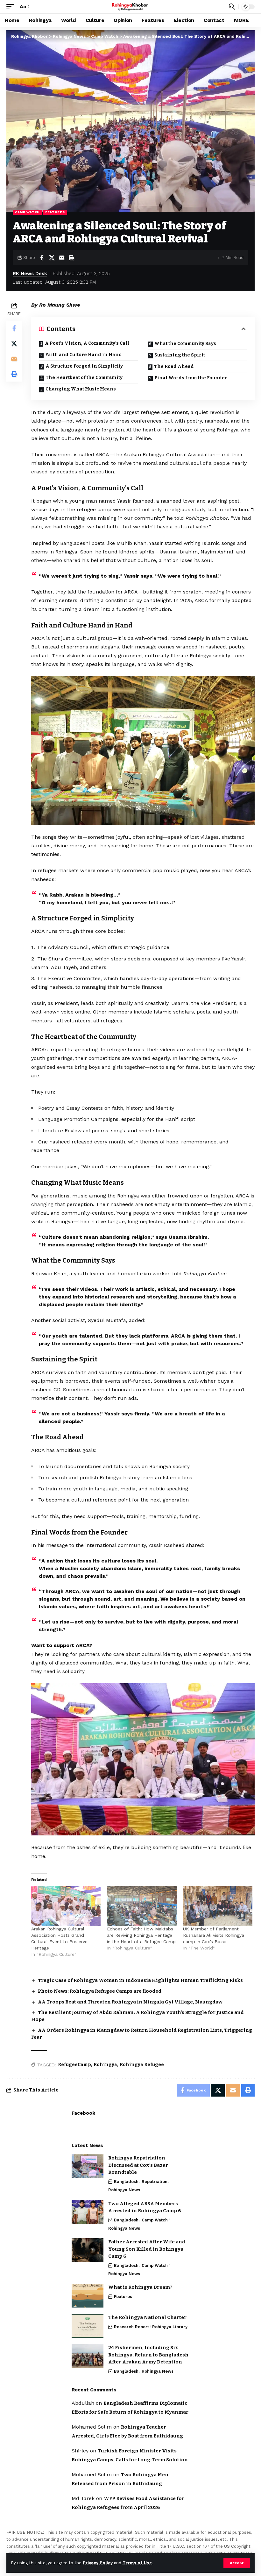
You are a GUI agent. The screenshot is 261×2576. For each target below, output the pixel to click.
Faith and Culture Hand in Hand (84, 355)
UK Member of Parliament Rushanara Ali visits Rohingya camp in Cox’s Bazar (214, 1935)
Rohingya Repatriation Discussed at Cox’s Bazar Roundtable (138, 2165)
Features (55, 212)
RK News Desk (30, 274)
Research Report (131, 2327)
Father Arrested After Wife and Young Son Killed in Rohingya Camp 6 (147, 2249)
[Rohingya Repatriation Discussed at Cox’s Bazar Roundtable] (88, 2166)
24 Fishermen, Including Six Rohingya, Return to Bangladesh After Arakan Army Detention (148, 2355)
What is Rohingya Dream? (140, 2287)
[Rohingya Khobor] (131, 7)
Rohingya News (124, 2190)
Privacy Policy (98, 2563)
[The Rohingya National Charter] (88, 2326)
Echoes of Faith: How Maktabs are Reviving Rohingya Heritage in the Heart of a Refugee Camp (141, 1935)
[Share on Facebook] (42, 258)
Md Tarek (83, 2498)
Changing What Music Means (81, 389)
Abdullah (83, 2403)
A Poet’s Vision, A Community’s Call (87, 343)
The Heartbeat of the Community (84, 378)
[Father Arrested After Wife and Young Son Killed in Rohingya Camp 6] (88, 2250)
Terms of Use (137, 2563)
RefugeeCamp (74, 2065)
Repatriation (155, 2182)
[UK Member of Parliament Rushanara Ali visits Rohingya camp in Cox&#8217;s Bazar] (218, 1906)
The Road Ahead (174, 366)
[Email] (61, 258)
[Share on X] (52, 258)
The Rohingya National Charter (147, 2317)
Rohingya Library (170, 2327)
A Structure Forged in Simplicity (84, 366)
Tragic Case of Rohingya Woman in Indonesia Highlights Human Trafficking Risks (140, 1980)
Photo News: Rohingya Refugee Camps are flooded (100, 1991)
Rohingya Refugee (142, 2065)
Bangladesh (126, 2182)
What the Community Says (185, 344)
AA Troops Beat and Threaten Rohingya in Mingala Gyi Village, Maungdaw (130, 2002)
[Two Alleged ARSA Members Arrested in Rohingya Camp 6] (88, 2212)
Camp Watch (27, 212)
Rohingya (105, 2065)
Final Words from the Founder (191, 378)
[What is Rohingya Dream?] (88, 2296)
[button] (237, 2563)
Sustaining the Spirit (180, 355)
